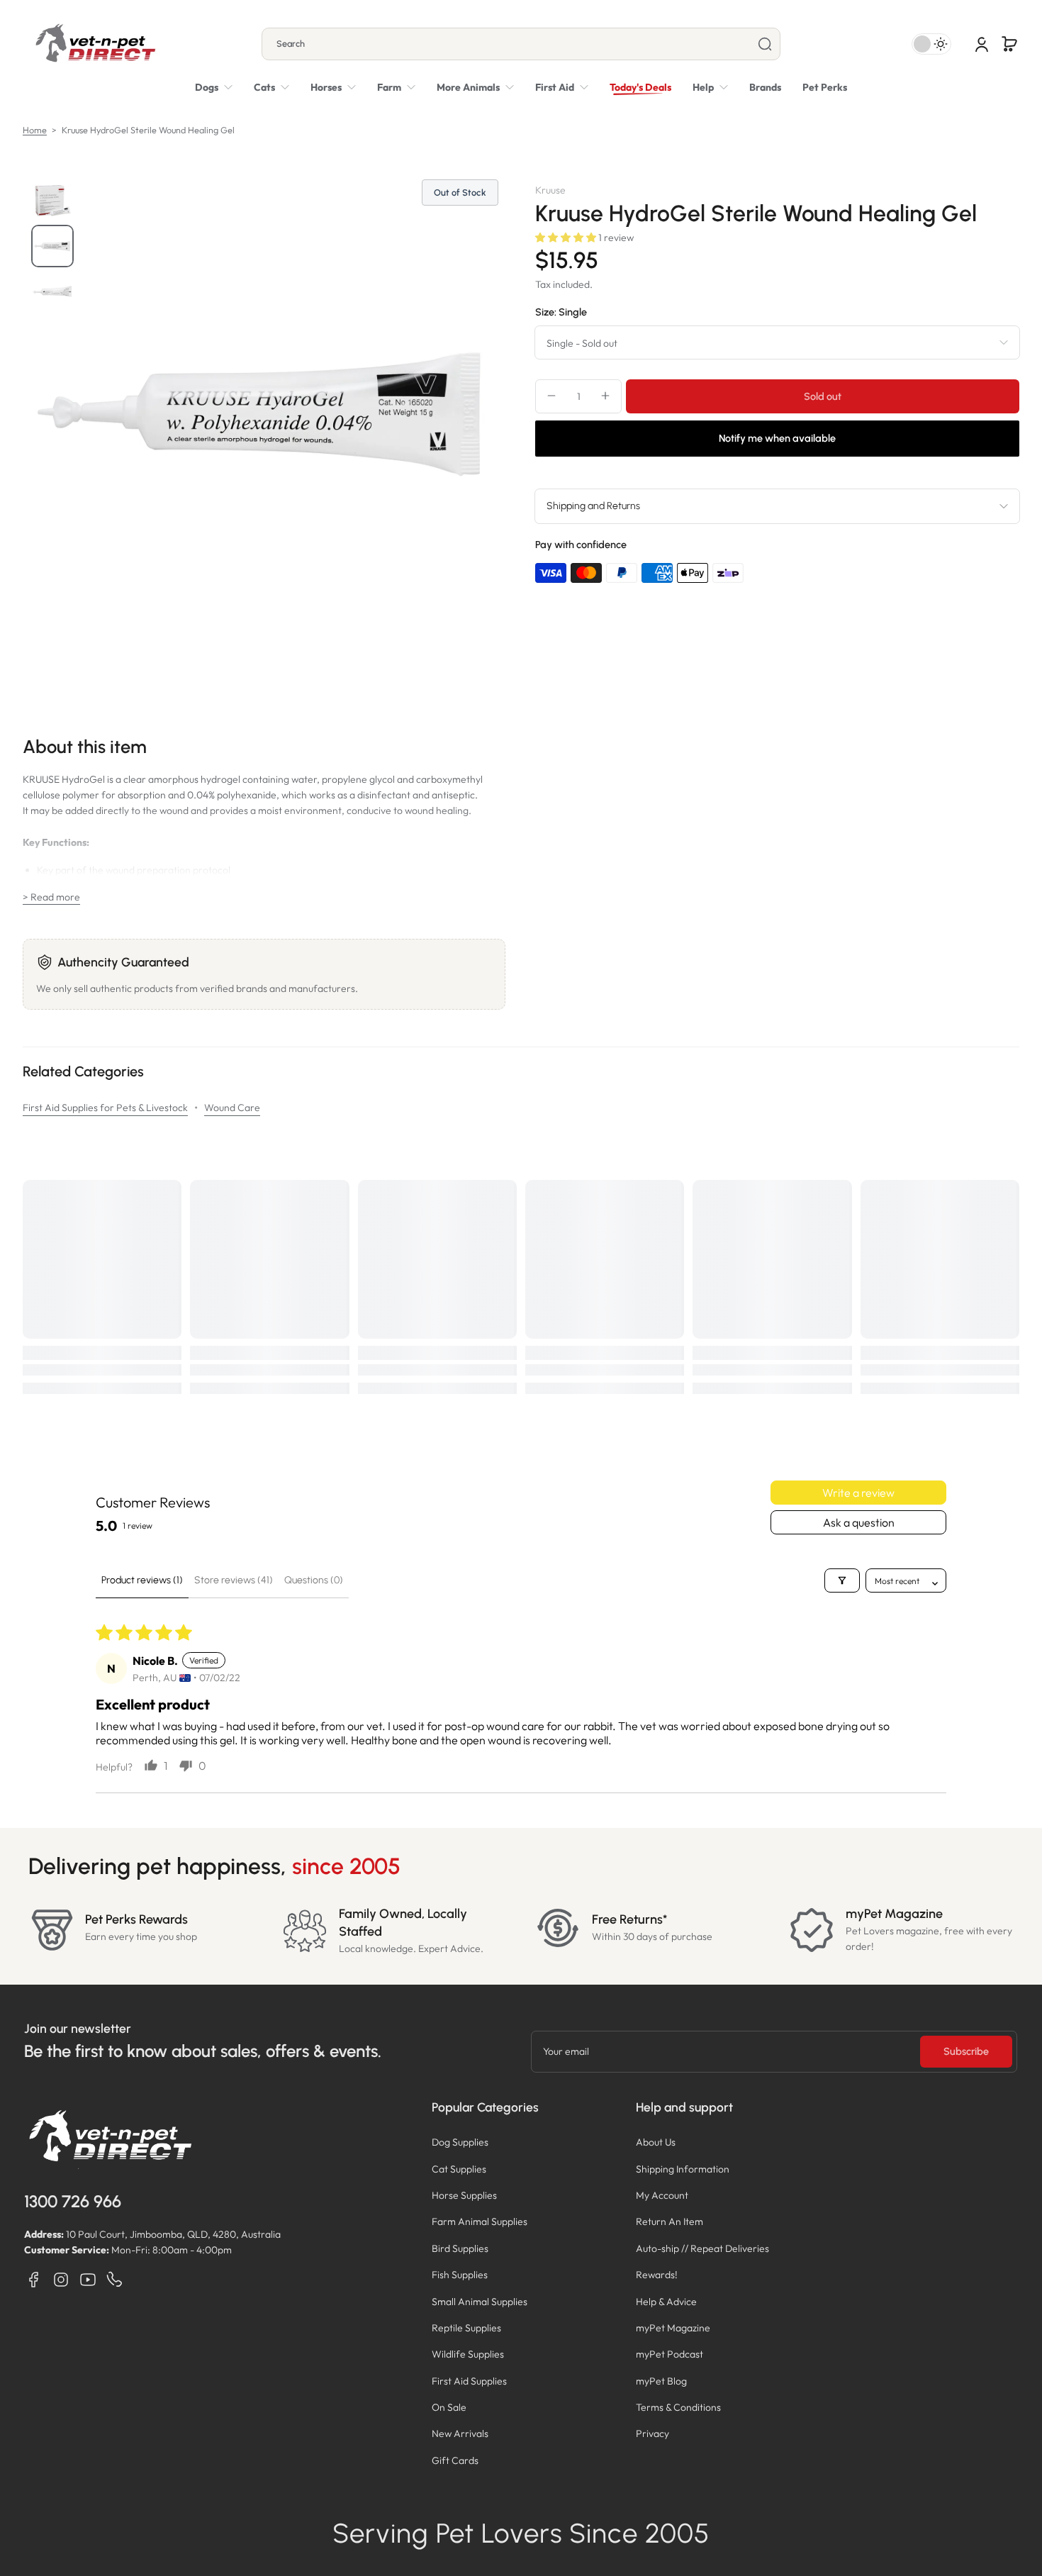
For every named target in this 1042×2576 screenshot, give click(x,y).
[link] (475, 87)
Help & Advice (666, 2302)
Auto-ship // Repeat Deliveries (702, 2248)
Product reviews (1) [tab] (142, 1580)
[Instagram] (61, 2280)
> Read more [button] (51, 897)
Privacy (652, 2433)
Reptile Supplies (466, 2328)
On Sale (449, 2407)
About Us (656, 2142)
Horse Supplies (464, 2195)
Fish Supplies (460, 2275)
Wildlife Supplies (468, 2354)
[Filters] (842, 1580)
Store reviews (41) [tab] (234, 1580)
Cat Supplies (459, 2169)
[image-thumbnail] (52, 201)
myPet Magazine (673, 2328)
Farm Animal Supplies (480, 2221)
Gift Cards (455, 2460)
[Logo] (95, 44)
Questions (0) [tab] (314, 1580)
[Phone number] (115, 2280)
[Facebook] (34, 2280)
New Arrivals (460, 2433)
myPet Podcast (670, 2354)
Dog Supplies (460, 2142)
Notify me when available (777, 438)
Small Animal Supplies (480, 2302)
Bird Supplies (460, 2248)
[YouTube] (88, 2280)
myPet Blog (661, 2381)
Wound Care (232, 1108)
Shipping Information (683, 2169)
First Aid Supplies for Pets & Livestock (105, 1108)
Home (35, 130)
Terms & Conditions (678, 2407)
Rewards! (657, 2275)
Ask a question (859, 1522)
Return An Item (670, 2221)
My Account (662, 2195)
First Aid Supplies (469, 2381)
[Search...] (765, 44)
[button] (1009, 44)
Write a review (858, 1493)
